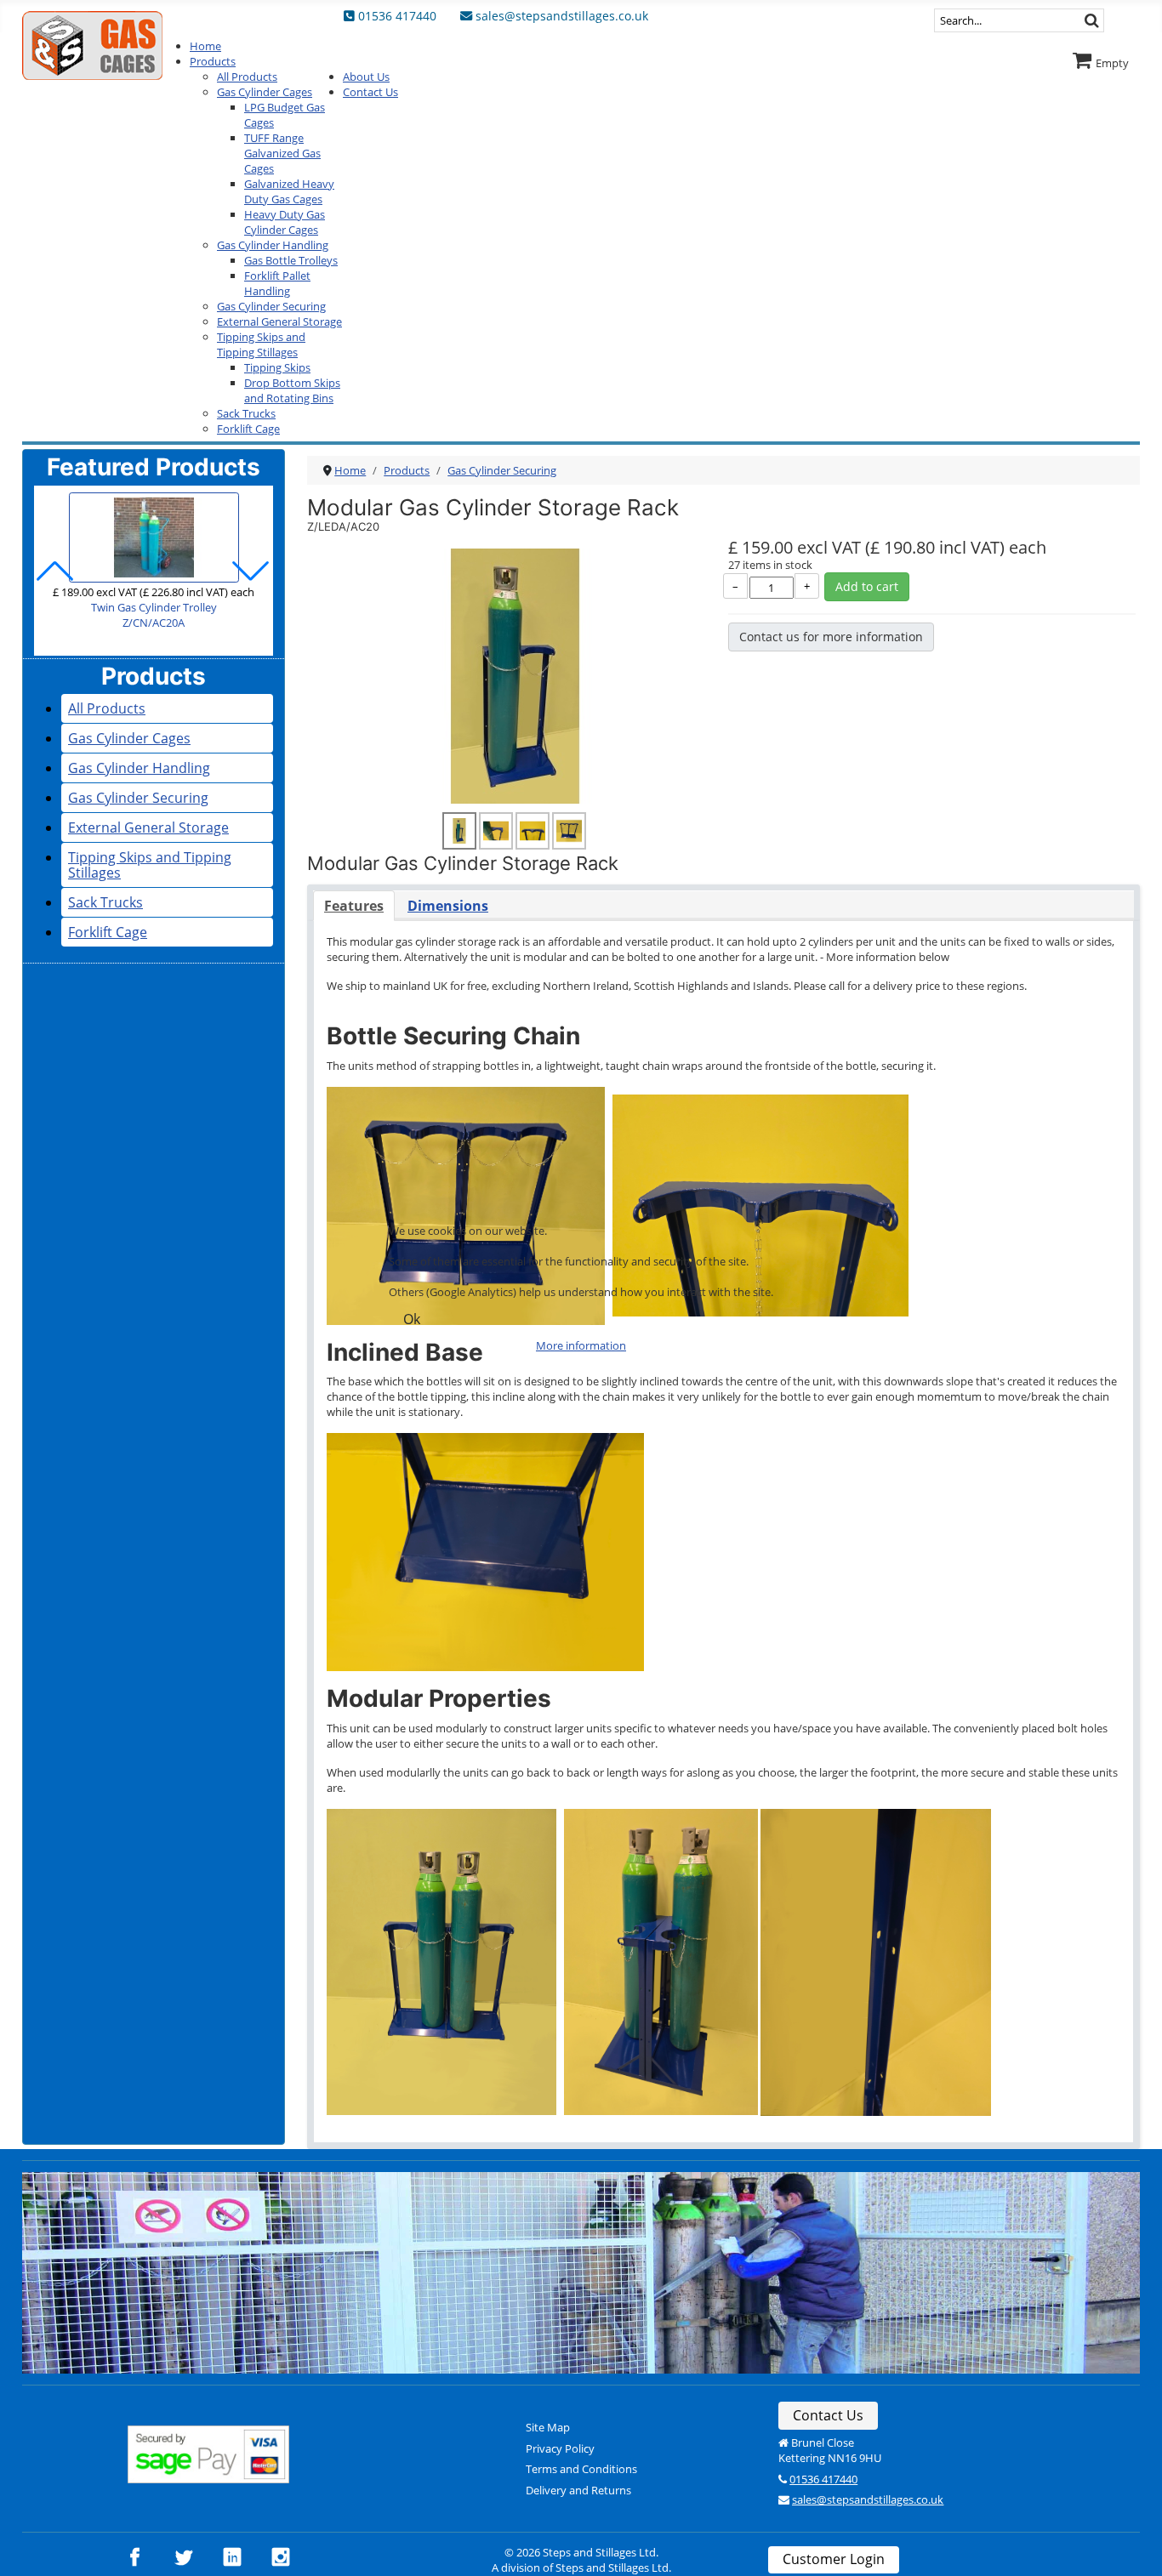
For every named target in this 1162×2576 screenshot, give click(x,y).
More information (581, 1345)
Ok (412, 1319)
